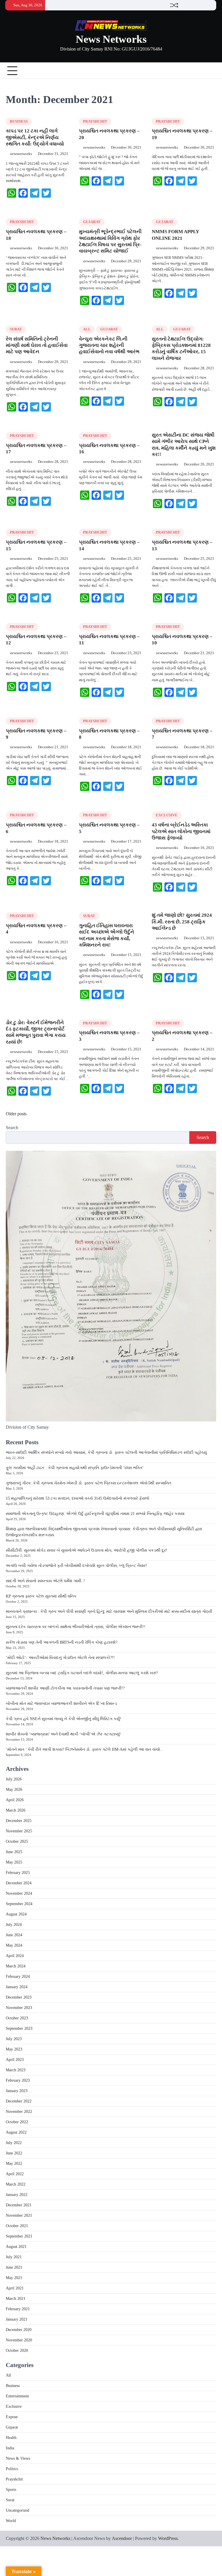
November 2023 (19, 2008)
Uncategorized (17, 2510)
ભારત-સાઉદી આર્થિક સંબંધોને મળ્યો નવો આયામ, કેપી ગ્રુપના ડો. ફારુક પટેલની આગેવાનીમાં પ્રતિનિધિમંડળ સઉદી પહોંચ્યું (106, 1452)
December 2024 (19, 1883)
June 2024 (14, 1935)
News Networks (111, 39)
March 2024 (16, 1966)
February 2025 (18, 1873)
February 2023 (18, 2080)
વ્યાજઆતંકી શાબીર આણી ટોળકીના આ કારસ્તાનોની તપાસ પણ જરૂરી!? (65, 1688)
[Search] (212, 71)
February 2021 (18, 2309)
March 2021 (16, 2299)
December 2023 (19, 1997)
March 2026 (16, 1810)
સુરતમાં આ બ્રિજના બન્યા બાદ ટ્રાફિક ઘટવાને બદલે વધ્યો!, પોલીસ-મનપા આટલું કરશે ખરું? (82, 1673)
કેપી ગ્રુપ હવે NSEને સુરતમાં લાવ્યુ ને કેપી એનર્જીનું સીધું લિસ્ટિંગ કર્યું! (63, 1719)
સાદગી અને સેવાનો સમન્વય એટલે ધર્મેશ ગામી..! (45, 1581)
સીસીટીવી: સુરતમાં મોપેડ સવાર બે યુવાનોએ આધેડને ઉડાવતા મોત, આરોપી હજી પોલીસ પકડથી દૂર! (87, 1550)
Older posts (16, 1114)
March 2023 (16, 2070)
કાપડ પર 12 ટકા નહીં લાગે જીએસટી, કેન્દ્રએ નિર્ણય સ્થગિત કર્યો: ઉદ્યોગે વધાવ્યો (35, 137)
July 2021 (14, 2257)
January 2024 (17, 1987)
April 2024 (15, 1956)
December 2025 (19, 1821)
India (10, 2448)
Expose (12, 2417)
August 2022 (16, 2132)
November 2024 (19, 1893)
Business (19, 121)
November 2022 (19, 2112)
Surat (16, 329)
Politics (12, 2469)
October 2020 (17, 2350)
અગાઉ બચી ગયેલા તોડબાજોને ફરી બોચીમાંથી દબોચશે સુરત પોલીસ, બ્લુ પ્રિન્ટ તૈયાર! (76, 1566)
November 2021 (19, 2215)
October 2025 (17, 1841)
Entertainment (17, 2396)
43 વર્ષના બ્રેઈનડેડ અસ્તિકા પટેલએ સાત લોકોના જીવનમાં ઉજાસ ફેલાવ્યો (181, 831)
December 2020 (19, 2330)
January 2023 (17, 2091)
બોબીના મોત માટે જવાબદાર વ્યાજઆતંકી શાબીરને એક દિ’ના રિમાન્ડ (61, 1704)
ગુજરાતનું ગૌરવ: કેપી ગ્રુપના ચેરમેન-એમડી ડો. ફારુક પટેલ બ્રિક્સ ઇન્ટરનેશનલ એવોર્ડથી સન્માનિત (88, 1483)
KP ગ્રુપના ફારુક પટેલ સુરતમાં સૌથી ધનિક (41, 1596)
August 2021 (16, 2247)
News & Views (18, 2458)
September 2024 (19, 1904)
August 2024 (16, 1914)
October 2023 (17, 2018)
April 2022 (15, 2174)
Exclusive (167, 815)
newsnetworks (21, 154)
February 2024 (18, 1977)
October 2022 (17, 2122)
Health (11, 2438)
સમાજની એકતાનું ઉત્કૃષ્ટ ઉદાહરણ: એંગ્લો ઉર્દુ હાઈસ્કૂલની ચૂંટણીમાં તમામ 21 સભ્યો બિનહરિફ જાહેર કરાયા (95, 1514)
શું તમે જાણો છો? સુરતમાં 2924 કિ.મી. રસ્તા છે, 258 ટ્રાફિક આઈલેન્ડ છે (182, 922)
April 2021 (15, 2288)
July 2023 (14, 2039)
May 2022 (14, 2163)
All (87, 329)
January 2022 (17, 2195)
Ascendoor (122, 2538)
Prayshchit (95, 121)
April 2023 (15, 2060)
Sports (11, 2490)
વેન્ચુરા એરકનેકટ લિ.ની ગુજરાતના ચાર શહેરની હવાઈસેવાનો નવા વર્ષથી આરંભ (109, 345)
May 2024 (14, 1945)
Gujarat (92, 222)
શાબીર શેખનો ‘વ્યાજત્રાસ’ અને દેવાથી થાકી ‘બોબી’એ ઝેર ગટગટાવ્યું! (63, 1734)
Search (12, 1128)
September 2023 (19, 2028)
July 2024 (14, 1925)
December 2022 (19, 2101)
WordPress (168, 2538)
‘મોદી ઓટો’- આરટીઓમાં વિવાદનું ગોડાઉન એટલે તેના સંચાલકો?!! (60, 1658)
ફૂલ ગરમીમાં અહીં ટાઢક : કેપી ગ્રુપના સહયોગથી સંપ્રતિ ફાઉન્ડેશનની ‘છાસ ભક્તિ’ (75, 1468)
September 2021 (19, 2236)
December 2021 (19, 2205)
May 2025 (14, 1862)
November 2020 (19, 2340)
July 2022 (14, 2143)
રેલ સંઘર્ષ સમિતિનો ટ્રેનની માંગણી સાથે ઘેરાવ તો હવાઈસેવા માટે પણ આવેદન (37, 345)
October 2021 (17, 2226)
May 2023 (14, 2049)
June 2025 (14, 1852)
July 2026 (14, 1779)
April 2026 (15, 1800)
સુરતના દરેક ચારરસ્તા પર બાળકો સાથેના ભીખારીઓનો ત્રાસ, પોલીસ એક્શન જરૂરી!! (76, 1627)
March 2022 (16, 2184)
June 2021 (14, 2267)
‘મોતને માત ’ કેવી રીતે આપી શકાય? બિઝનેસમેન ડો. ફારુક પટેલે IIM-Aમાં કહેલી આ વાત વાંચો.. (84, 1749)
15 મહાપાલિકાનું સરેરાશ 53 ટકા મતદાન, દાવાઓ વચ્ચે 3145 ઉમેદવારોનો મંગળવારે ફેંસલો (78, 1498)
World (11, 2521)
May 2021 (14, 2278)
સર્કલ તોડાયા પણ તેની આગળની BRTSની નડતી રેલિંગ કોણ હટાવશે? (62, 1642)
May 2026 (14, 1790)
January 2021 (17, 2319)
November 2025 (19, 1831)
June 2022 (14, 2153)
